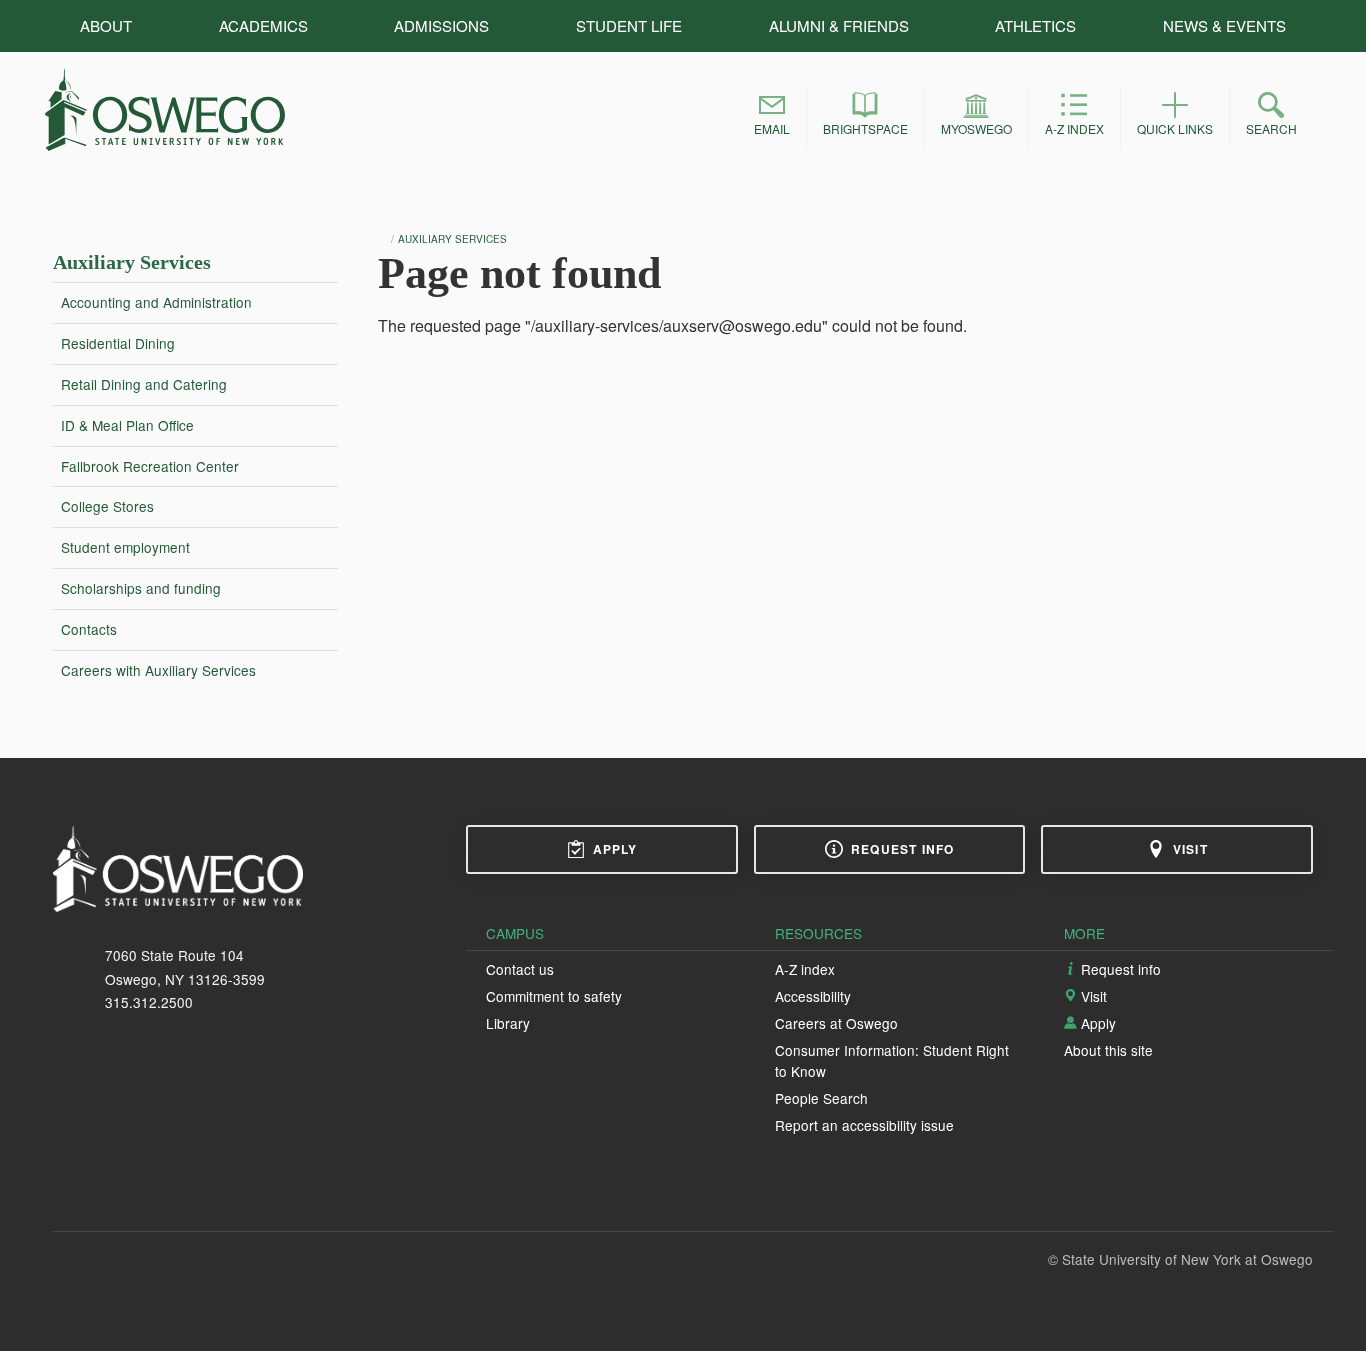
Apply (615, 849)
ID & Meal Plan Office (127, 425)
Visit (1190, 849)
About (106, 25)
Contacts (89, 629)
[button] (772, 116)
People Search (821, 1098)
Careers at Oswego (836, 1023)
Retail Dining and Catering (144, 384)
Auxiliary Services (132, 262)
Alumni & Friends (839, 25)
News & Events (1224, 25)
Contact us (520, 969)
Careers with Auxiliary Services (158, 670)
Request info (902, 849)
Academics (263, 25)
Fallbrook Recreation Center (150, 466)
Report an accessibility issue (864, 1125)
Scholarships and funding (141, 588)
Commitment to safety (554, 996)
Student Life (629, 25)
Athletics (1035, 25)
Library (508, 1023)
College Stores (107, 506)
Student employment (125, 547)
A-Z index (805, 969)
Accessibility (813, 996)
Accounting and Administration (156, 302)
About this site (1108, 1050)
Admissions (441, 25)
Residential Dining (118, 343)
